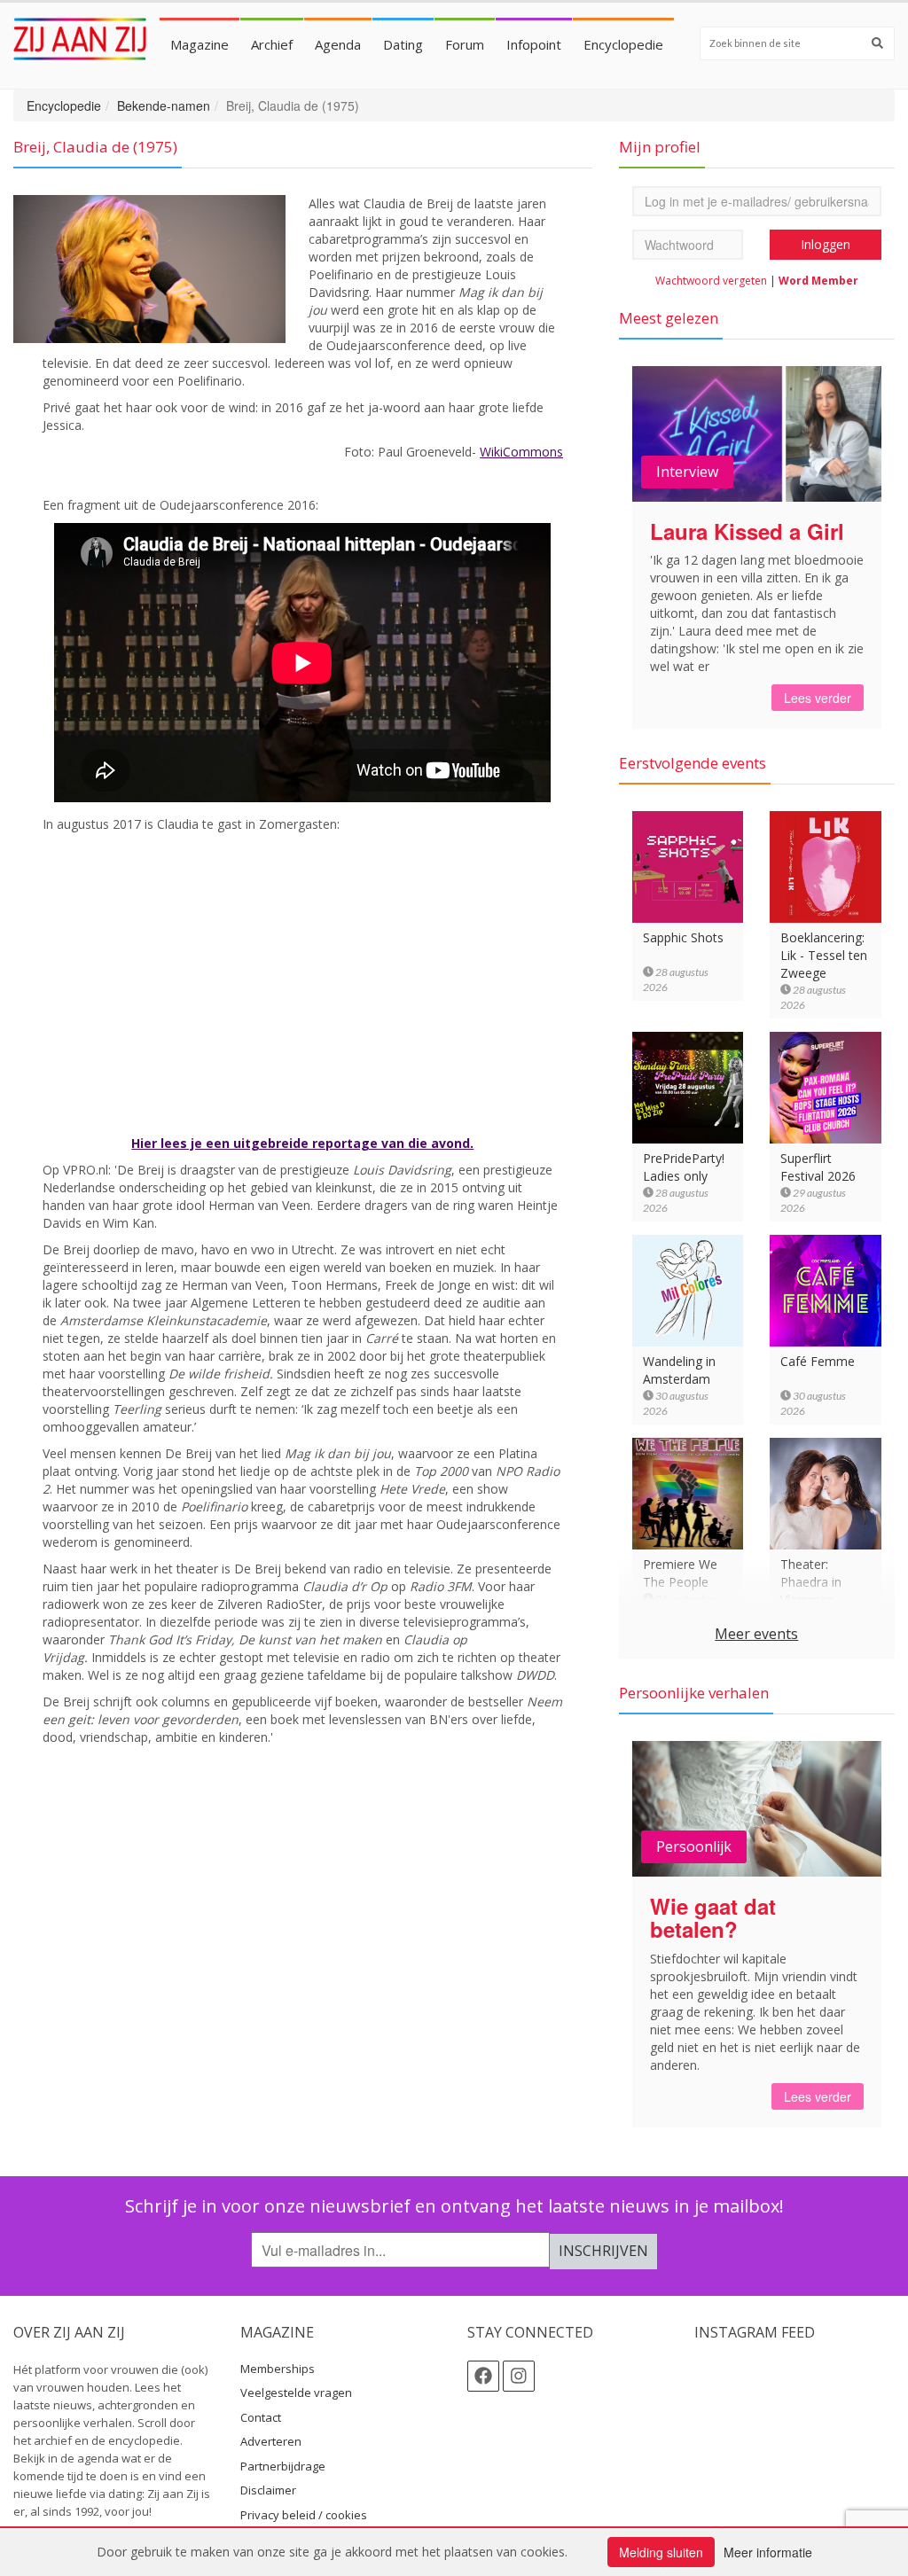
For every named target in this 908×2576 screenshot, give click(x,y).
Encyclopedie (623, 44)
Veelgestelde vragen (296, 2393)
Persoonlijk (694, 1846)
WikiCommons (521, 452)
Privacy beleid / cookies (304, 2515)
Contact (261, 2417)
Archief (272, 44)
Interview (687, 472)
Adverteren (271, 2441)
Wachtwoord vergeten (711, 281)
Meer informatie (768, 2552)
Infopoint (534, 44)
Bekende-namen (164, 105)
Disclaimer (268, 2490)
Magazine (200, 44)
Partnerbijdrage (283, 2466)
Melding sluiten (661, 2552)
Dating (403, 44)
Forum (465, 44)
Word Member (818, 281)
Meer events (756, 1634)
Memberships (278, 2369)
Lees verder (818, 698)
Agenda (338, 44)
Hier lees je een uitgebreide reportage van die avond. (302, 1143)
